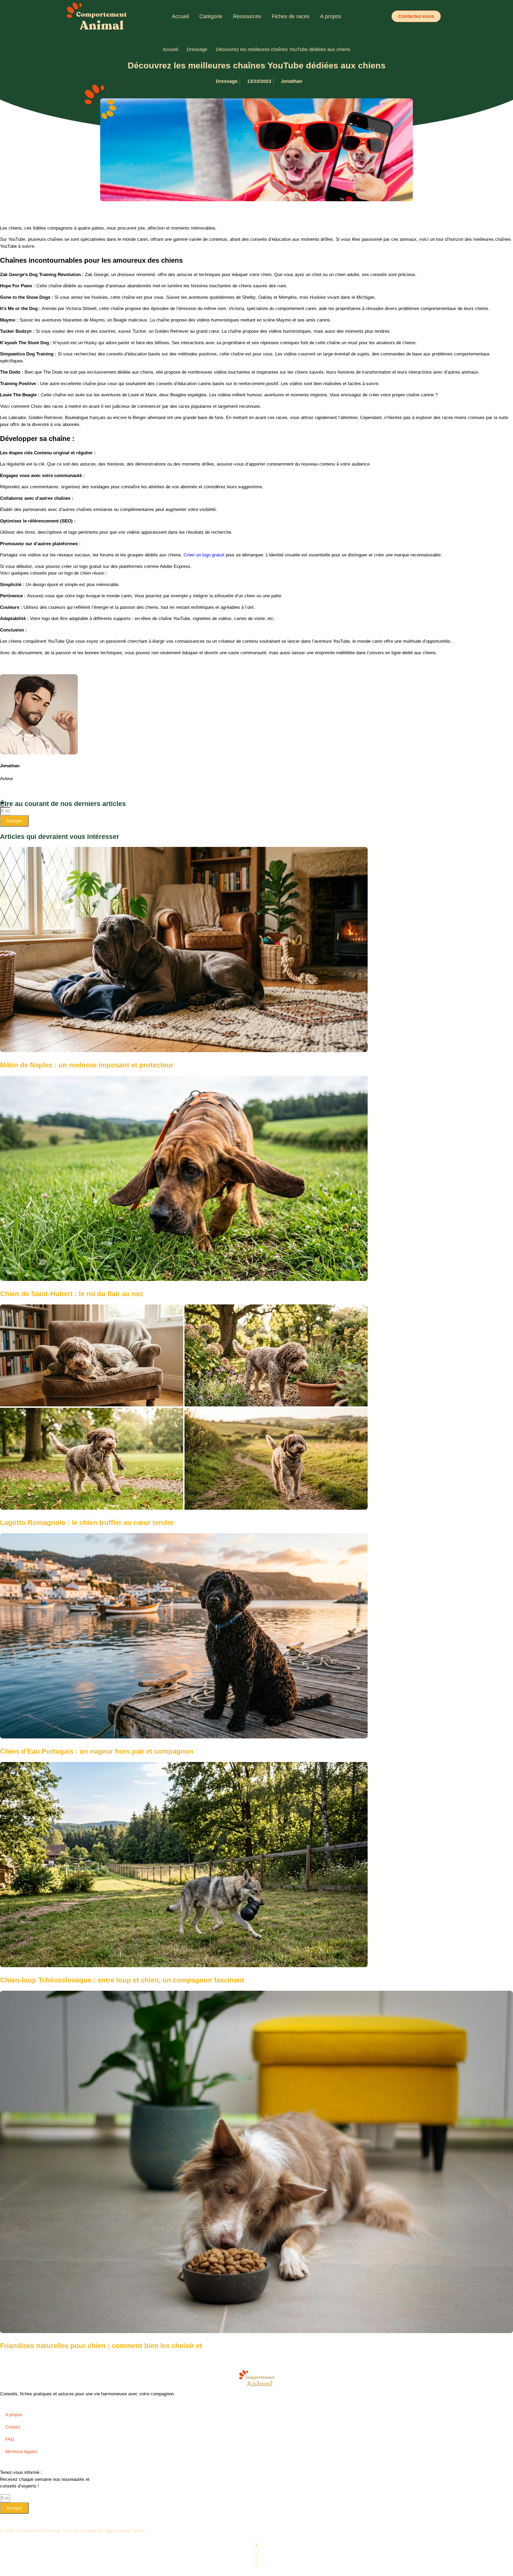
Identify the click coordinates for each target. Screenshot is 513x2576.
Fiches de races (291, 16)
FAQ (10, 2439)
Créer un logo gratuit (204, 555)
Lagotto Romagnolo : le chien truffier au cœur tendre (87, 1523)
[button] (416, 16)
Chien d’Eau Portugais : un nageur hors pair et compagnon (97, 1751)
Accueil (180, 16)
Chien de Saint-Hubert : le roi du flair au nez (72, 1294)
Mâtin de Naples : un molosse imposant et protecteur (87, 1065)
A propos (331, 16)
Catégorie (211, 16)
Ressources (247, 16)
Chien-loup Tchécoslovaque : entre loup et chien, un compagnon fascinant (122, 1980)
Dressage (197, 49)
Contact (13, 2427)
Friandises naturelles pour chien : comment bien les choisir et (101, 2346)
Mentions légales (22, 2452)
